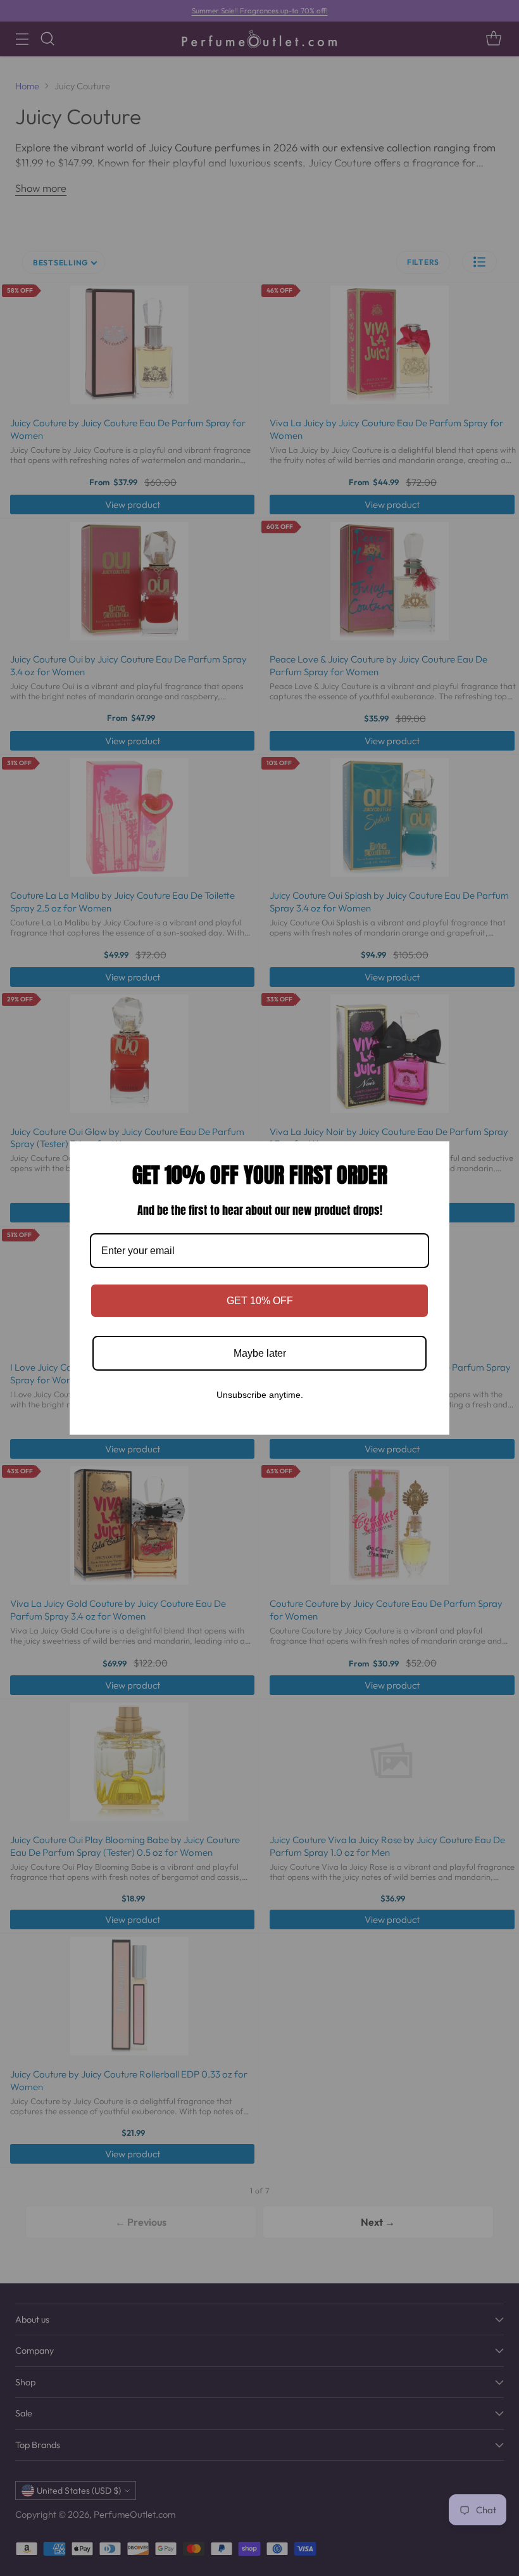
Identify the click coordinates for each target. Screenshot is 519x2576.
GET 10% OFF (260, 1301)
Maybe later (260, 1353)
